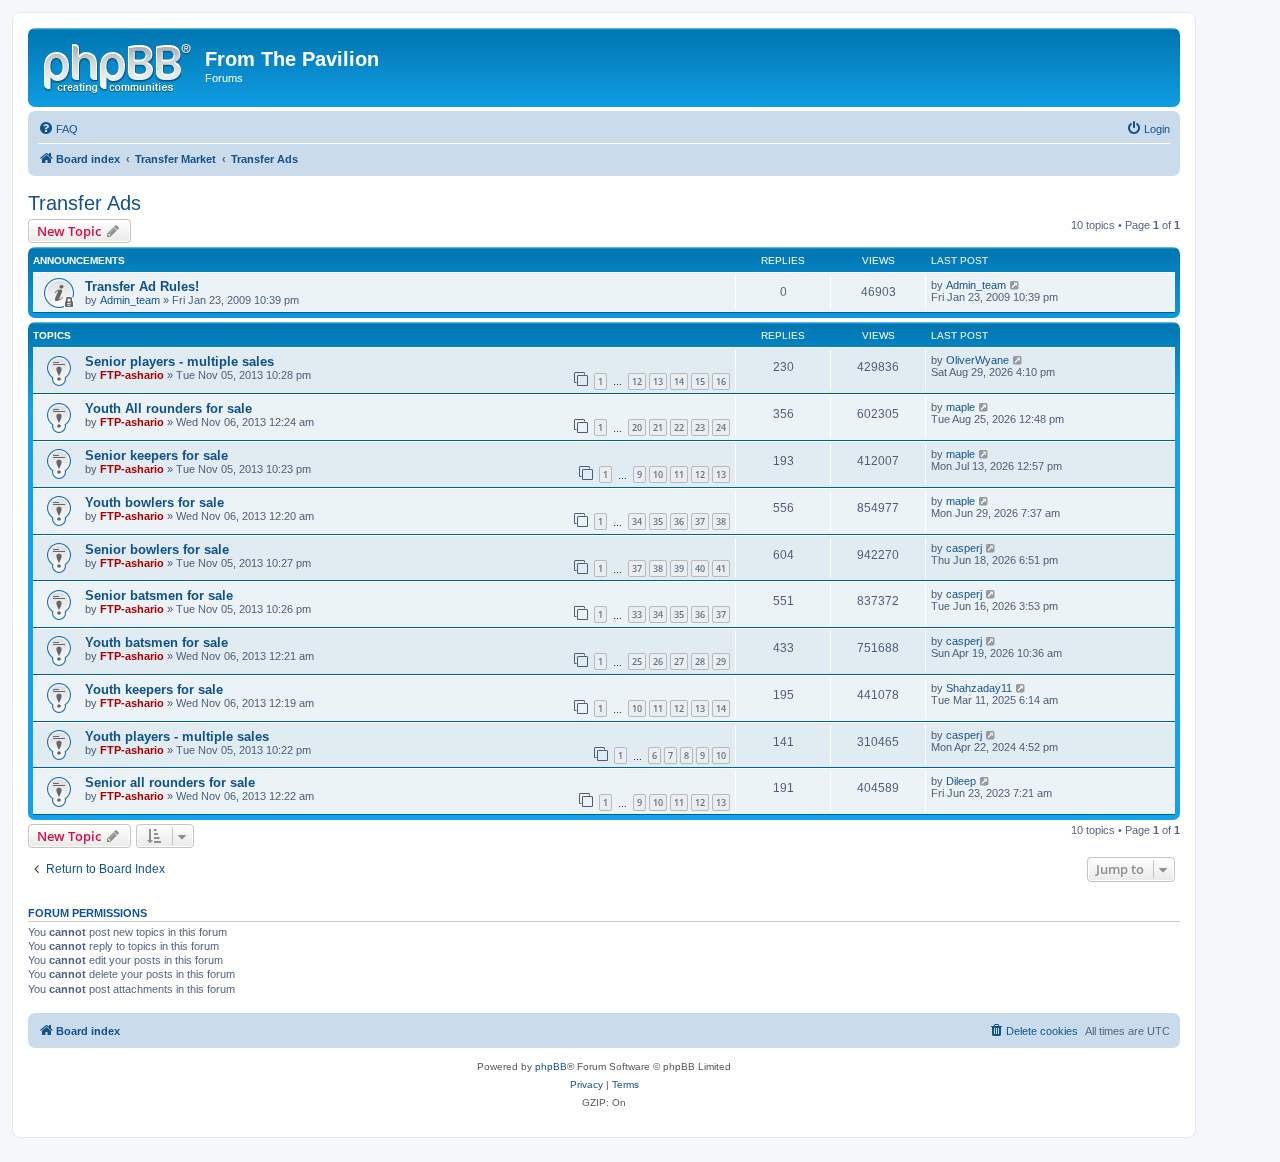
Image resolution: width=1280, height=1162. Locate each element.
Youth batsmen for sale (156, 642)
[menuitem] (58, 129)
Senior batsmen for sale (159, 595)
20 (637, 427)
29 (721, 661)
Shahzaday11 (979, 688)
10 (658, 474)
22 (679, 427)
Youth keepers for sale (154, 689)
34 (637, 521)
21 (658, 427)
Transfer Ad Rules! (142, 286)
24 (721, 427)
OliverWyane (977, 360)
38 (721, 521)
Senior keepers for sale (156, 455)
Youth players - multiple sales (177, 736)
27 (679, 661)
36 (679, 521)
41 (721, 568)
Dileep (961, 781)
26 (658, 661)
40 (700, 568)
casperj (964, 548)
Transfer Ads (84, 203)
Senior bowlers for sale (157, 549)
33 (637, 614)
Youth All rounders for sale (168, 408)
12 (637, 381)
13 (658, 381)
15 (700, 381)
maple (960, 407)
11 (679, 474)
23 (700, 427)
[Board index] (119, 65)
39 (679, 568)
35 (658, 521)
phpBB (551, 1066)
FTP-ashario (132, 375)
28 (700, 661)
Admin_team (130, 300)
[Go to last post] (1015, 285)
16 (721, 381)
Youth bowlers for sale (154, 502)
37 (700, 521)
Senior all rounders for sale (170, 782)
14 (679, 381)
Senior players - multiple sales (179, 361)
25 (637, 661)
